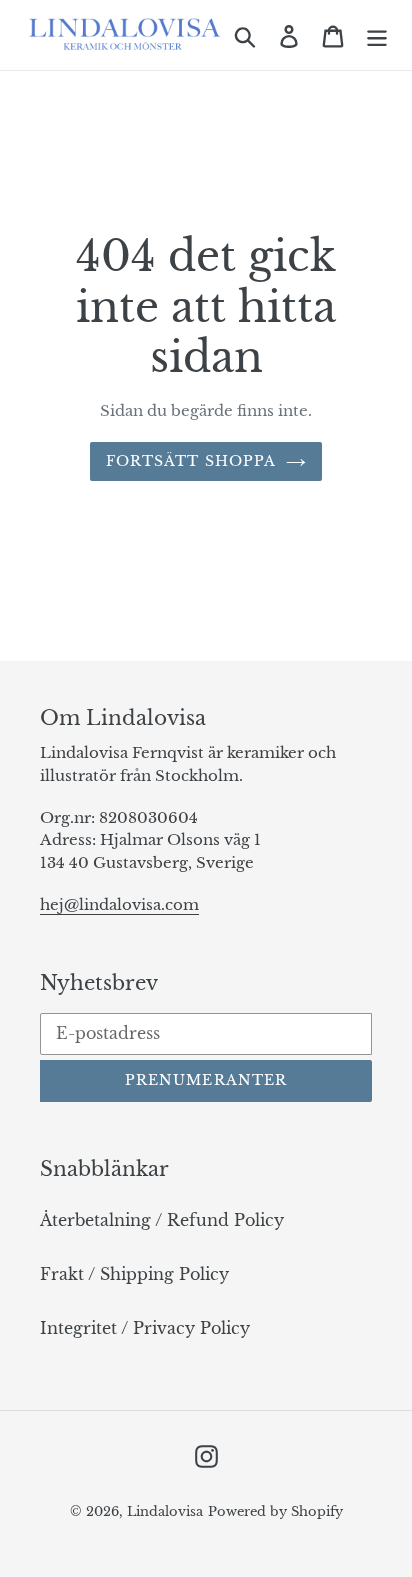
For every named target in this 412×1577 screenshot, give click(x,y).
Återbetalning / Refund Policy (162, 1220)
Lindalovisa (165, 1511)
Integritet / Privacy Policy (145, 1328)
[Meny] (377, 34)
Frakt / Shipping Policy (134, 1274)
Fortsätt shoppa (191, 461)
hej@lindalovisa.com (119, 904)
